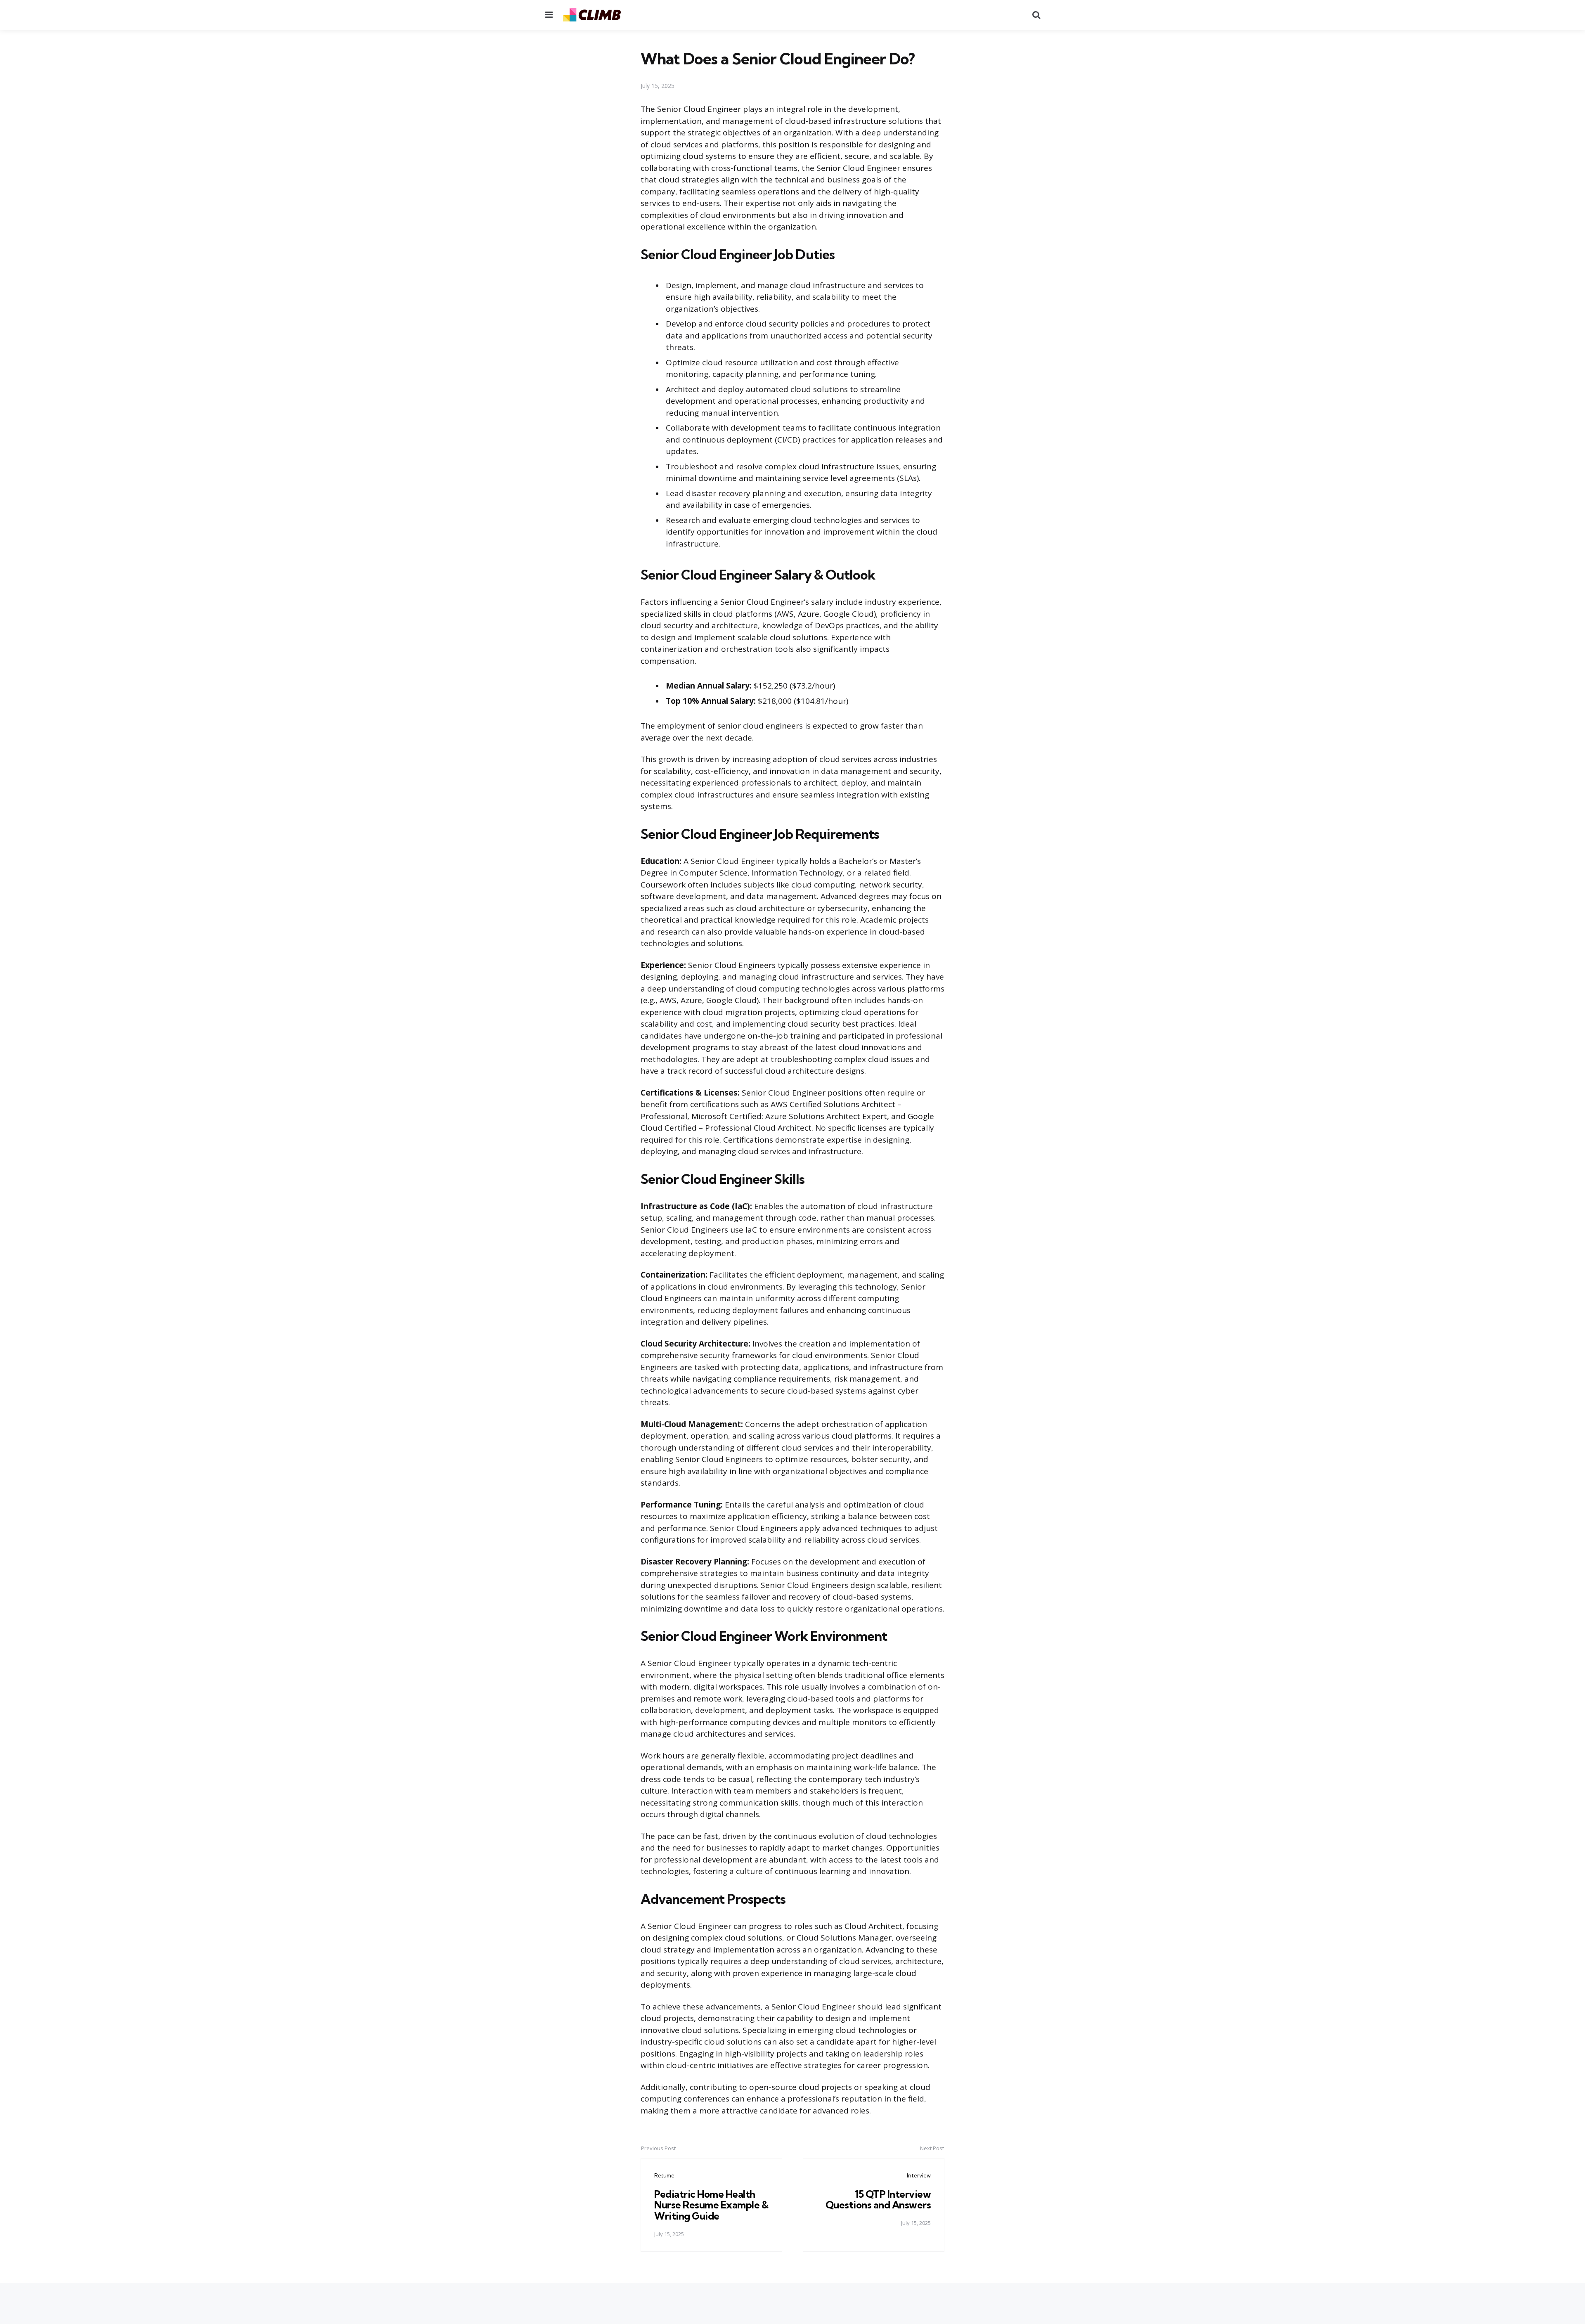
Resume (664, 2175)
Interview (919, 2175)
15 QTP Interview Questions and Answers (878, 2199)
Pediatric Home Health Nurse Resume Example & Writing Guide (711, 2205)
